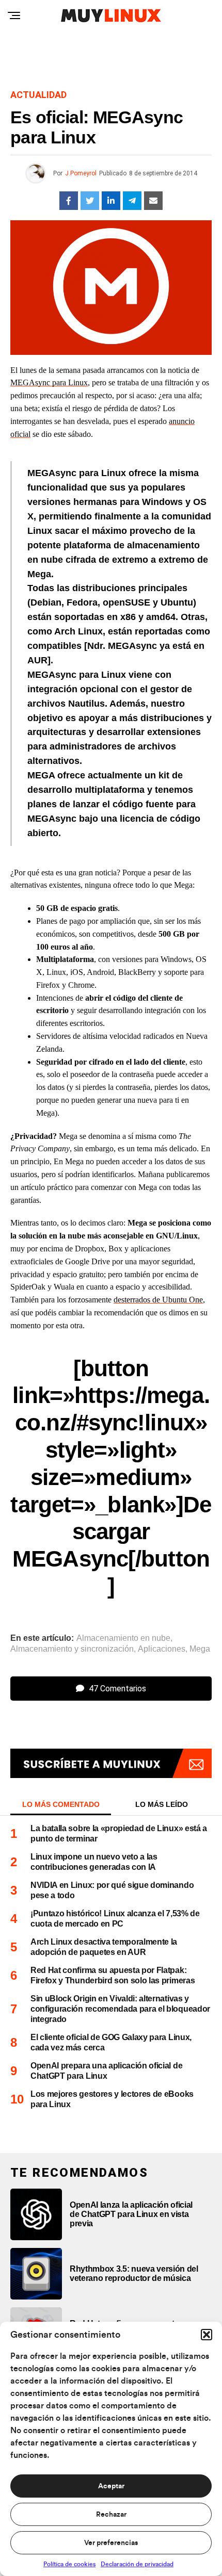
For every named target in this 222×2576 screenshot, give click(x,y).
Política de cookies (69, 2564)
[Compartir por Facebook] (69, 201)
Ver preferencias (111, 2543)
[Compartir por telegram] (132, 201)
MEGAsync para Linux (49, 382)
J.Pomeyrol (81, 173)
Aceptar (111, 2486)
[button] (207, 2335)
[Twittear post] (90, 201)
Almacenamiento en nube (123, 1638)
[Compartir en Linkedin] (111, 201)
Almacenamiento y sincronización (72, 1649)
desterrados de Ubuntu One (158, 1300)
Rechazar (111, 2515)
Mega (200, 1649)
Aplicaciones (162, 1649)
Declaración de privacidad (137, 2564)
